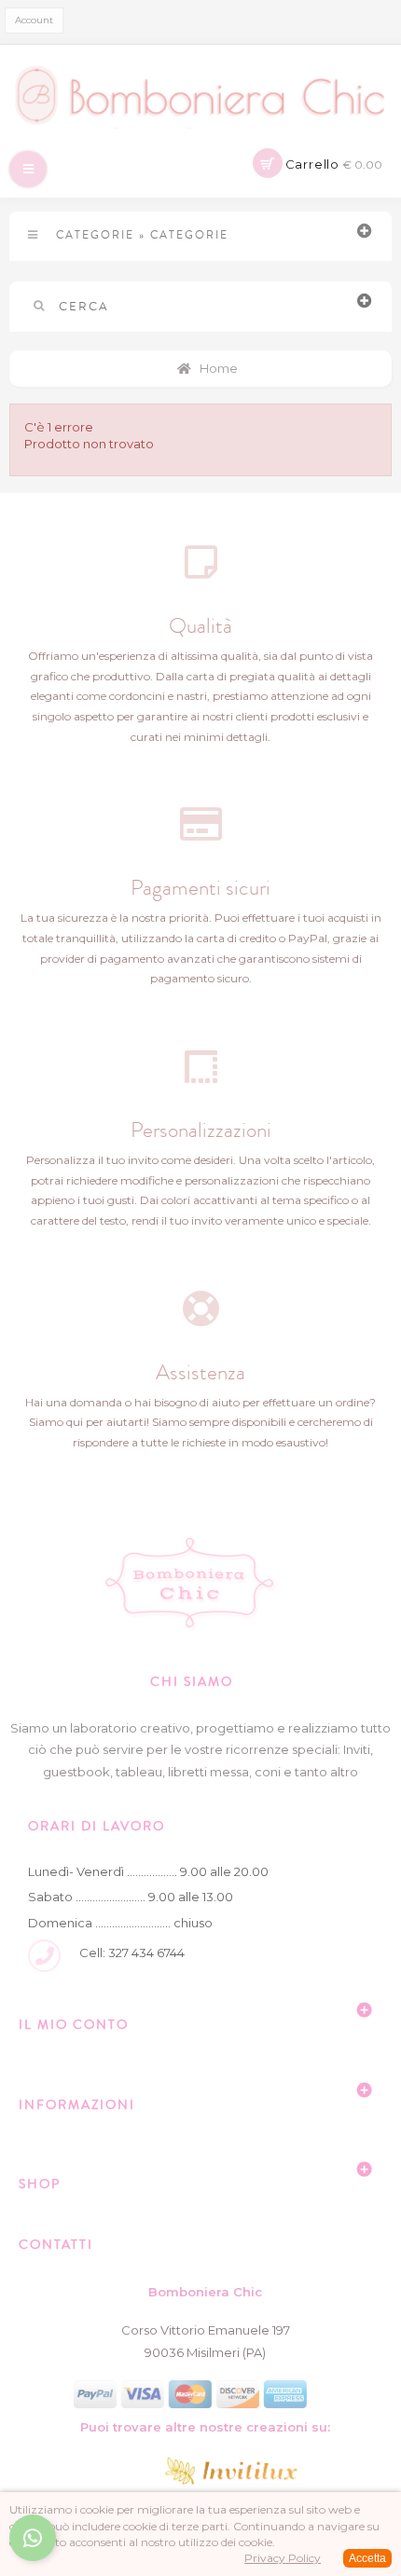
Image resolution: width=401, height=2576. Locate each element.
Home (217, 368)
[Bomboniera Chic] (200, 96)
